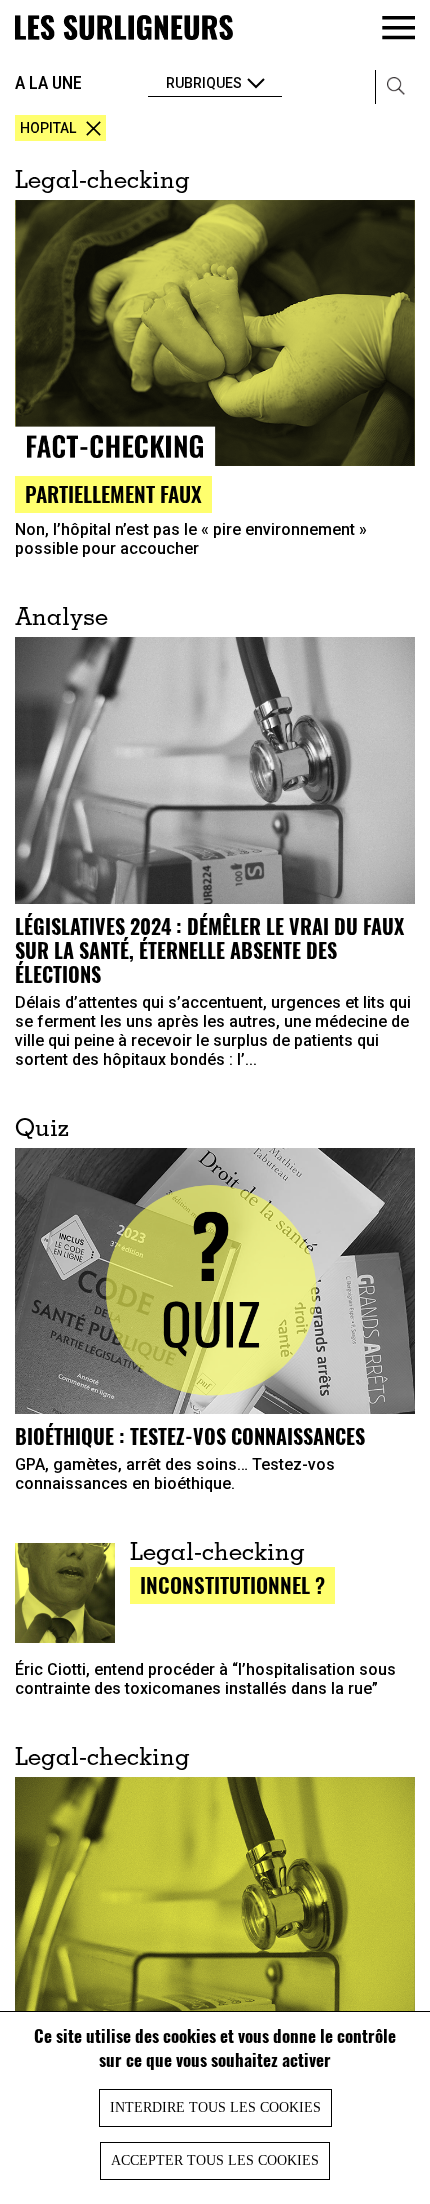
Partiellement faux (113, 493)
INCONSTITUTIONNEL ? (232, 1584)
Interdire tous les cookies (215, 2107)
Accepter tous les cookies (215, 2160)
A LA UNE (48, 82)
